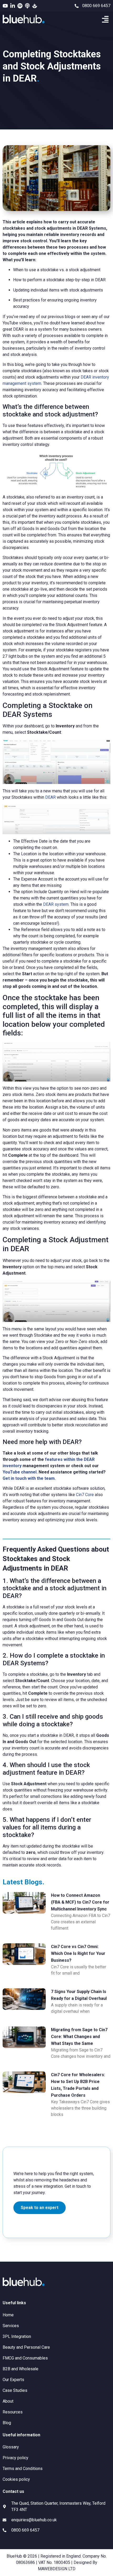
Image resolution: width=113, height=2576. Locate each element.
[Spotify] (20, 6)
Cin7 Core (85, 1495)
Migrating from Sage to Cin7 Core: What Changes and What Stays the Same (79, 2037)
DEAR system (56, 904)
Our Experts (13, 2380)
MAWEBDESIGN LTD (57, 2569)
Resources (13, 2412)
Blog (7, 2423)
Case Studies (15, 2390)
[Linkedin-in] (13, 6)
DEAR (50, 797)
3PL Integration (17, 2336)
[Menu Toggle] (105, 19)
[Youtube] (5, 6)
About (8, 2401)
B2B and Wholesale (20, 2369)
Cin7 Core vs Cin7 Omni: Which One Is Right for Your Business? (78, 1953)
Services (11, 2326)
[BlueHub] (35, 6)
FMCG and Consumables (25, 2358)
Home (8, 2315)
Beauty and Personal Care (26, 2347)
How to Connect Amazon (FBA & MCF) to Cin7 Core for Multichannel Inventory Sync (80, 1902)
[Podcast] (27, 6)
